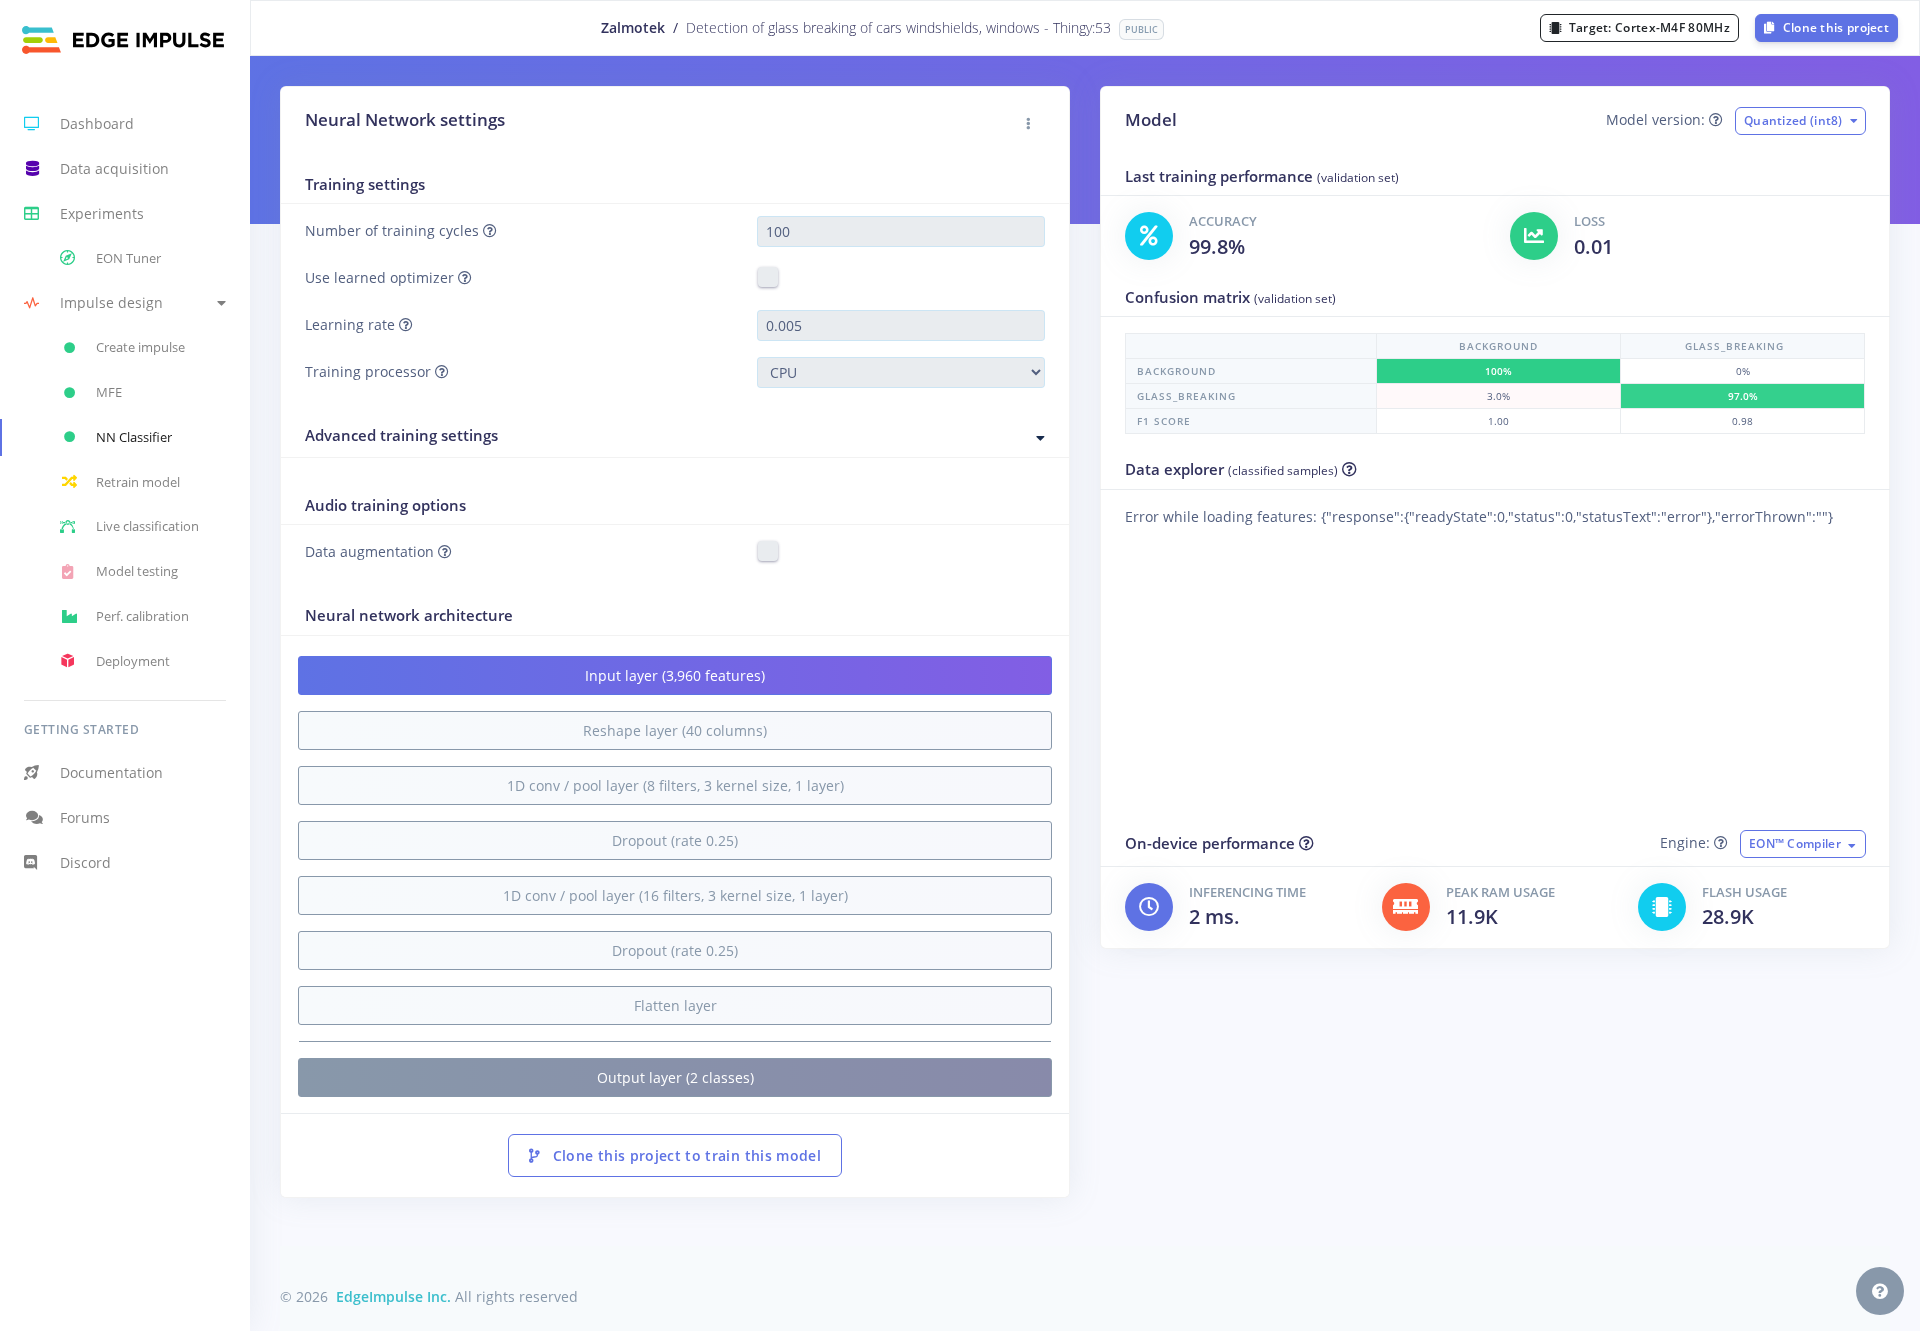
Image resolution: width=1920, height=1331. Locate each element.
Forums (85, 817)
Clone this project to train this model (684, 1155)
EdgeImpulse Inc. (393, 1296)
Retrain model (138, 482)
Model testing (137, 571)
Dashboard (97, 123)
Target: (1647, 27)
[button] (125, 303)
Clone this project (1834, 27)
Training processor (370, 371)
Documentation (111, 772)
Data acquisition (114, 168)
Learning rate (352, 324)
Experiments (102, 213)
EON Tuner (128, 258)
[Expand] (1041, 438)
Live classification (147, 526)
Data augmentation (371, 551)
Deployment (133, 661)
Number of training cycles (394, 230)
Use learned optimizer (381, 277)
